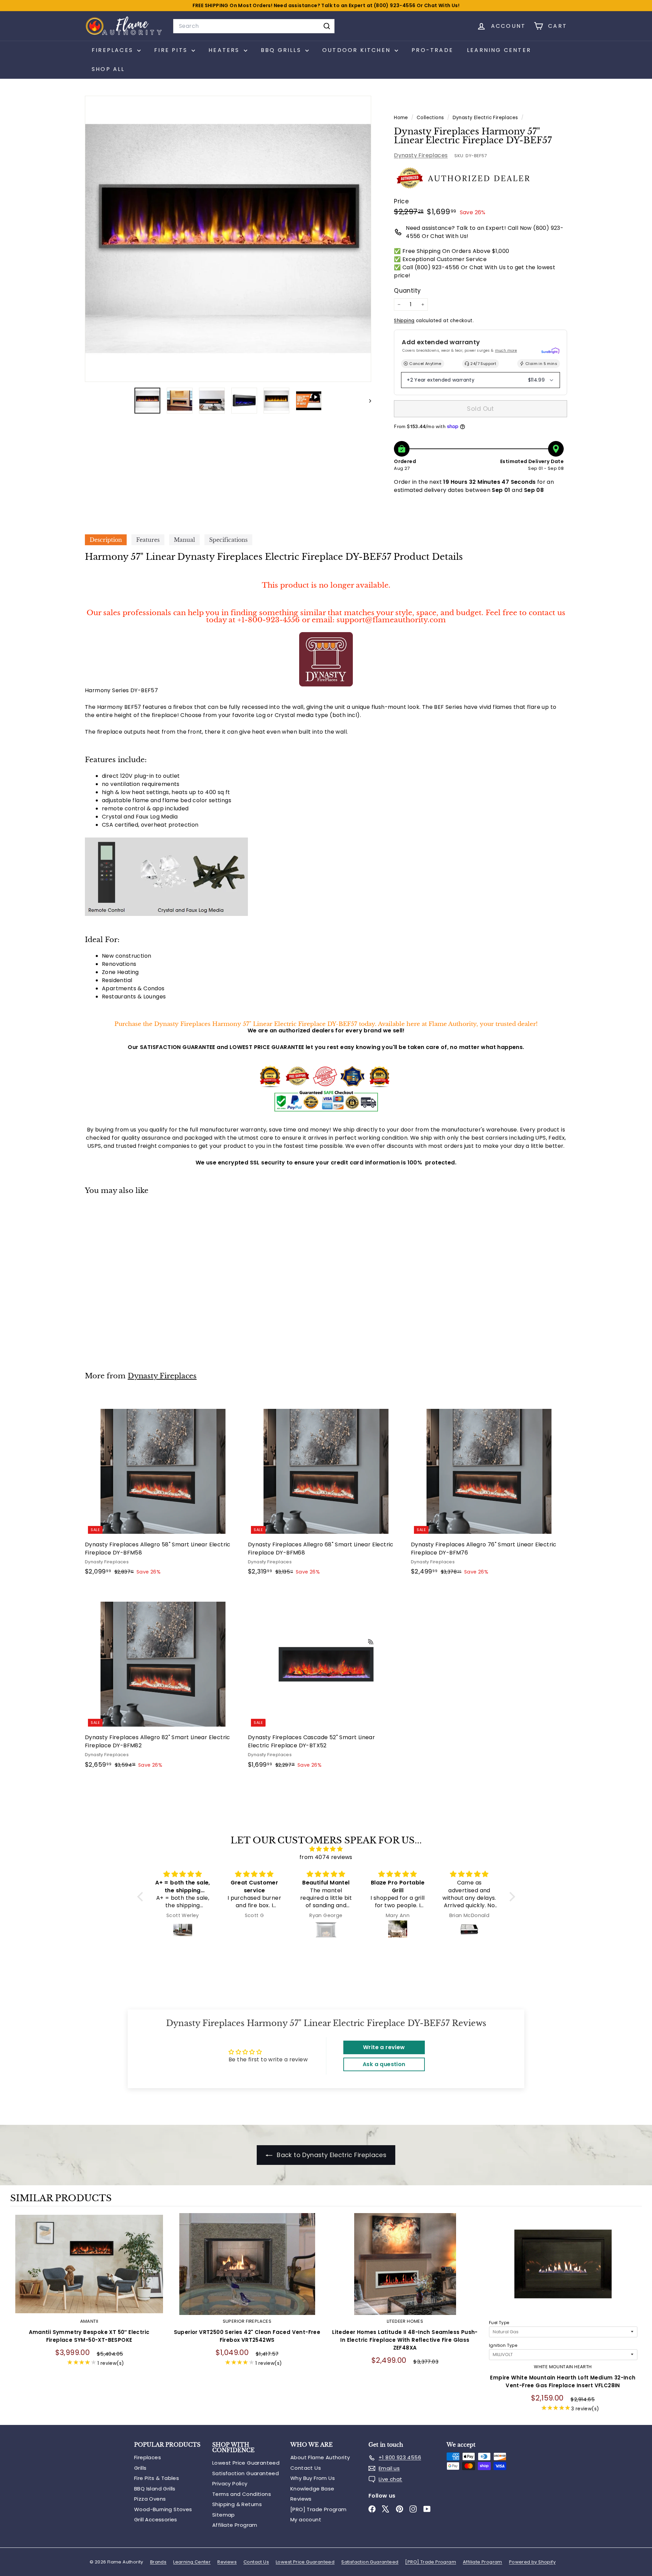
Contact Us (306, 2468)
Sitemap (224, 2515)
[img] (326, 1849)
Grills (140, 2468)
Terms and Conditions (242, 2494)
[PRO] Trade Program (319, 2509)
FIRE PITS (172, 50)
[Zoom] (228, 239)
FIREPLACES (114, 50)
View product (89, 2271)
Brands (158, 2562)
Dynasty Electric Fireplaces (485, 118)
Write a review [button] (384, 2047)
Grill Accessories (156, 2519)
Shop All (108, 69)
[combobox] (254, 26)
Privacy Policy (230, 2483)
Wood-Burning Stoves (163, 2509)
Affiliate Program (235, 2525)
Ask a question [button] (384, 2064)
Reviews (301, 2499)
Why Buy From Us (313, 2478)
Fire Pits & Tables (157, 2478)
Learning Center (499, 50)
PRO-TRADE (432, 50)
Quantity (407, 291)
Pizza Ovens (150, 2499)
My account (306, 2519)
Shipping (404, 321)
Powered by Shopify (532, 2562)
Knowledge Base (312, 2489)
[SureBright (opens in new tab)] (550, 351)
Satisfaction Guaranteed (246, 2473)
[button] (142, 1897)
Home (402, 118)
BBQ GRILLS (282, 50)
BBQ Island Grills (155, 2489)
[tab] (106, 540)
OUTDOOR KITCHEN (358, 50)
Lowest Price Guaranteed (246, 2463)
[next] (635, 2317)
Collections (431, 118)
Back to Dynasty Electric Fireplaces (331, 2155)
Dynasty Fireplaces (421, 155)
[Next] (367, 401)
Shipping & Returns (237, 2504)
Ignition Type (503, 2345)
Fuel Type (499, 2323)
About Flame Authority (320, 2457)
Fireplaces (148, 2457)
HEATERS (225, 50)
